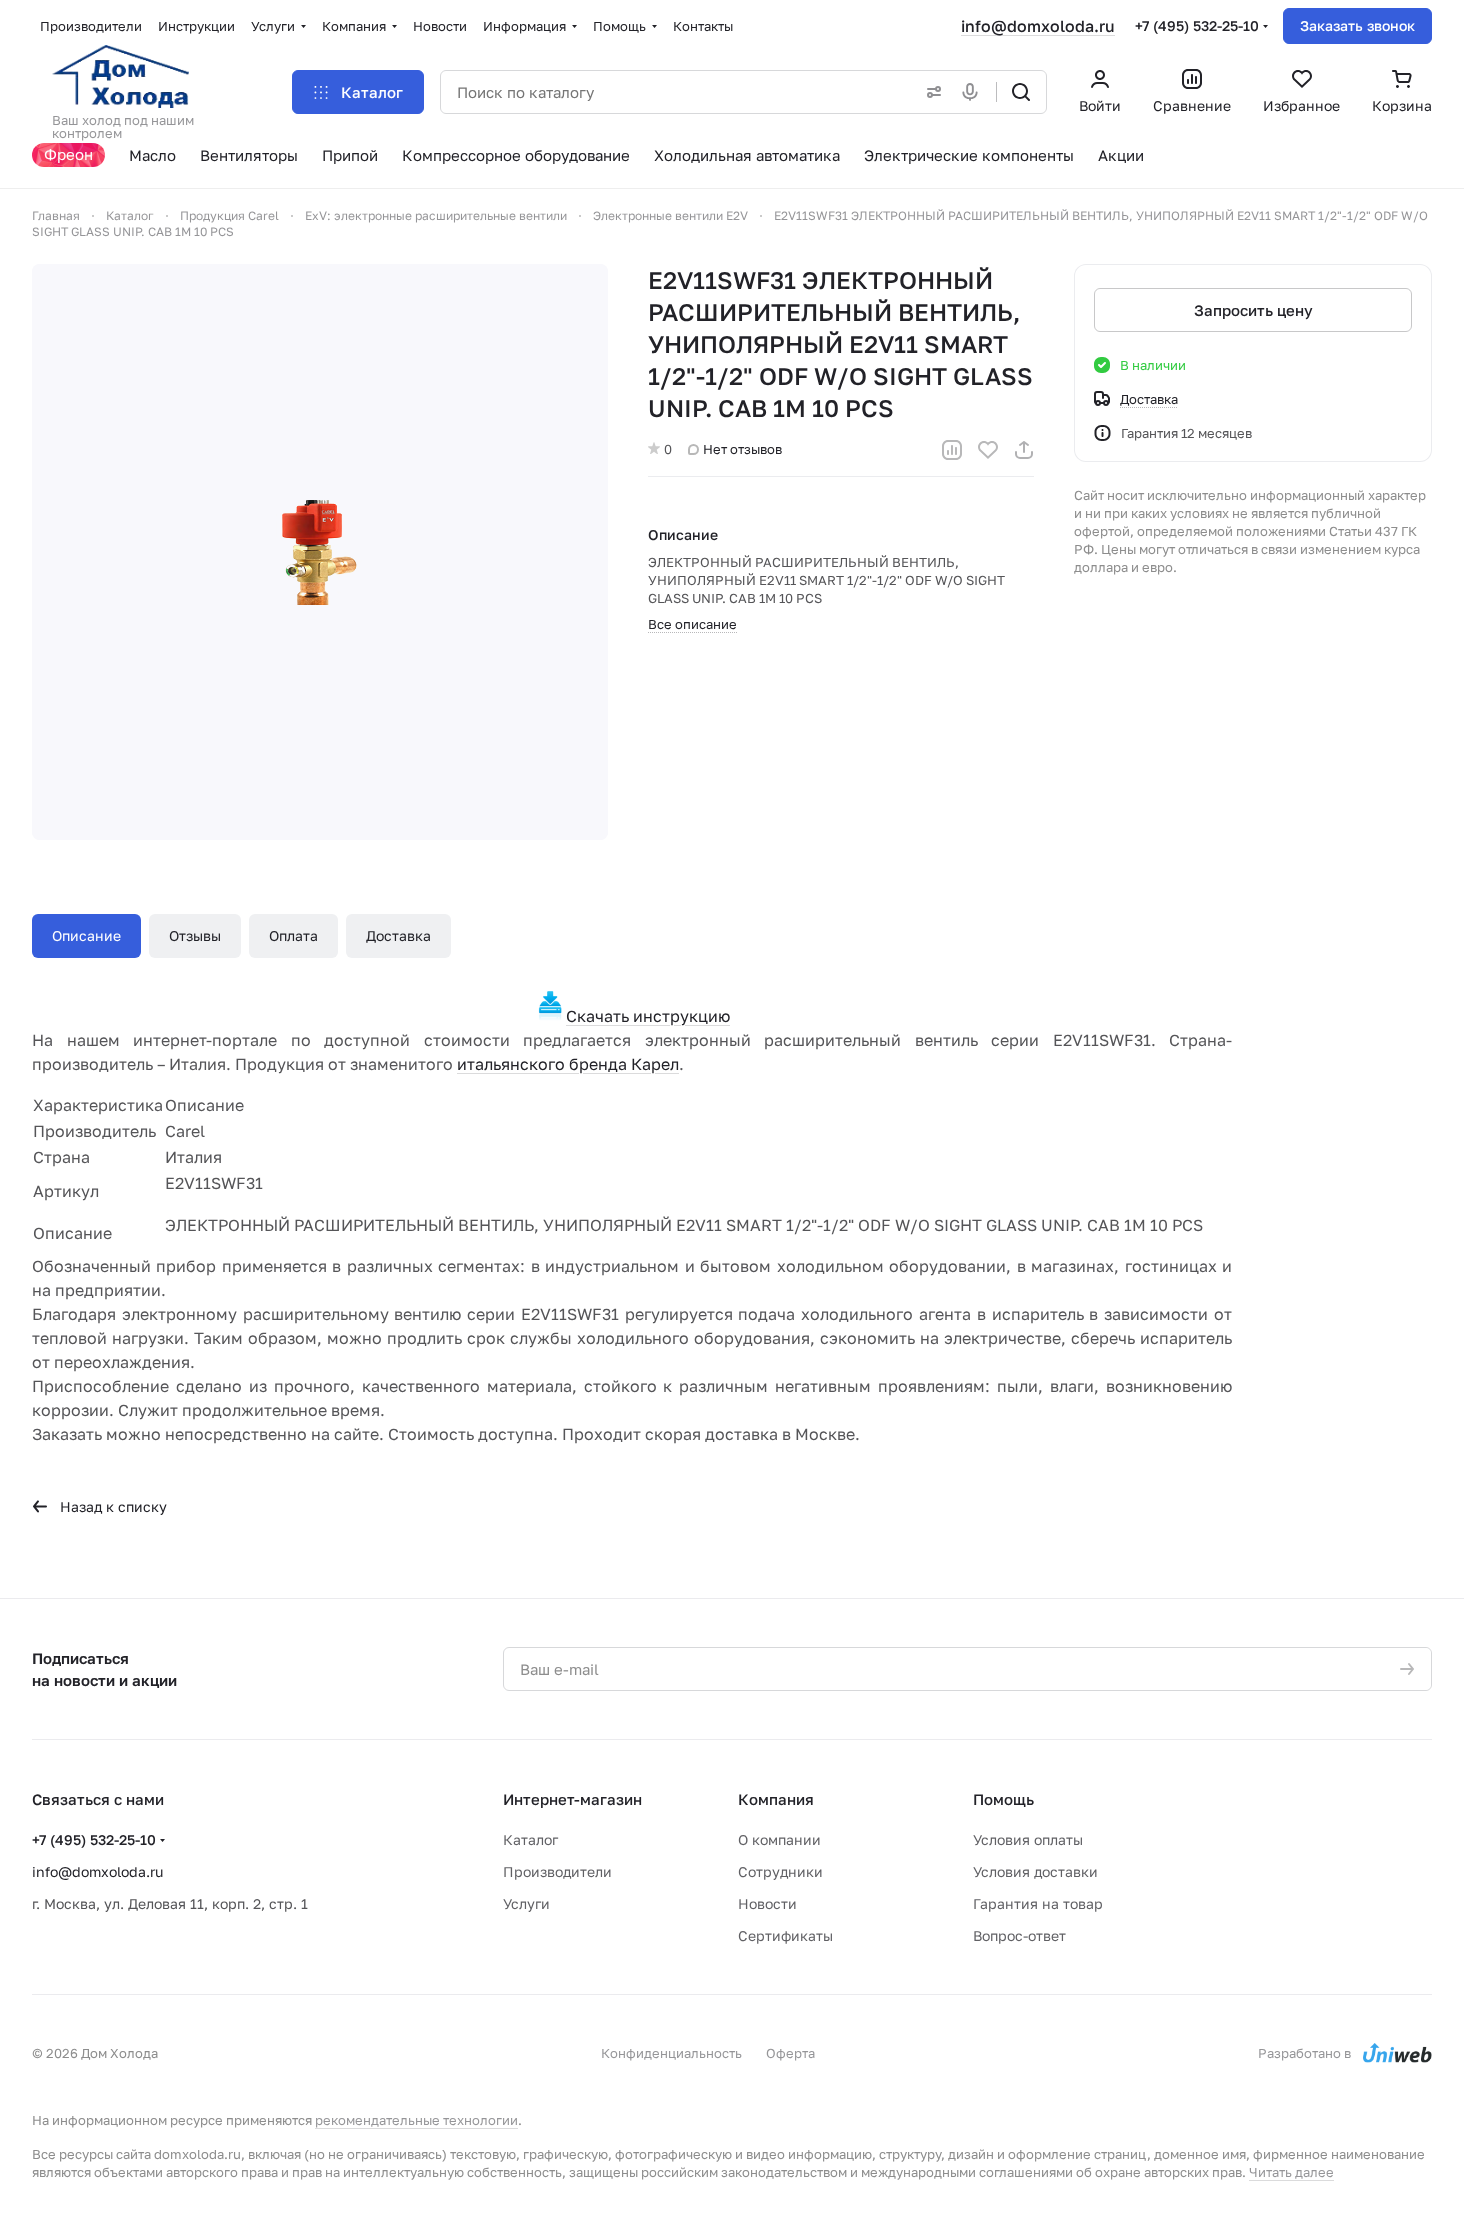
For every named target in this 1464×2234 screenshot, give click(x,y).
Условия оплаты (1028, 1839)
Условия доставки (1035, 1871)
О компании (779, 1839)
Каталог (530, 1839)
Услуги (526, 1903)
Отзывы (195, 935)
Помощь (1003, 1799)
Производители (557, 1871)
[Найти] (1021, 92)
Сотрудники (780, 1871)
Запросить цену (1253, 310)
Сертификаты (785, 1935)
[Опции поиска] (930, 92)
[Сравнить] (952, 450)
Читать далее (1291, 2172)
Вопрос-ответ (1019, 1935)
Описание (86, 935)
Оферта (790, 2053)
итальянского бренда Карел (568, 1064)
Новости (767, 1903)
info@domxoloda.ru (1038, 26)
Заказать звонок (1357, 25)
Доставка (398, 935)
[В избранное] (988, 450)
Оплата (293, 935)
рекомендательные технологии (416, 2120)
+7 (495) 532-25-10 (1197, 25)
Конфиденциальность (671, 2053)
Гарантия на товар (1038, 1903)
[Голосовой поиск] (974, 92)
